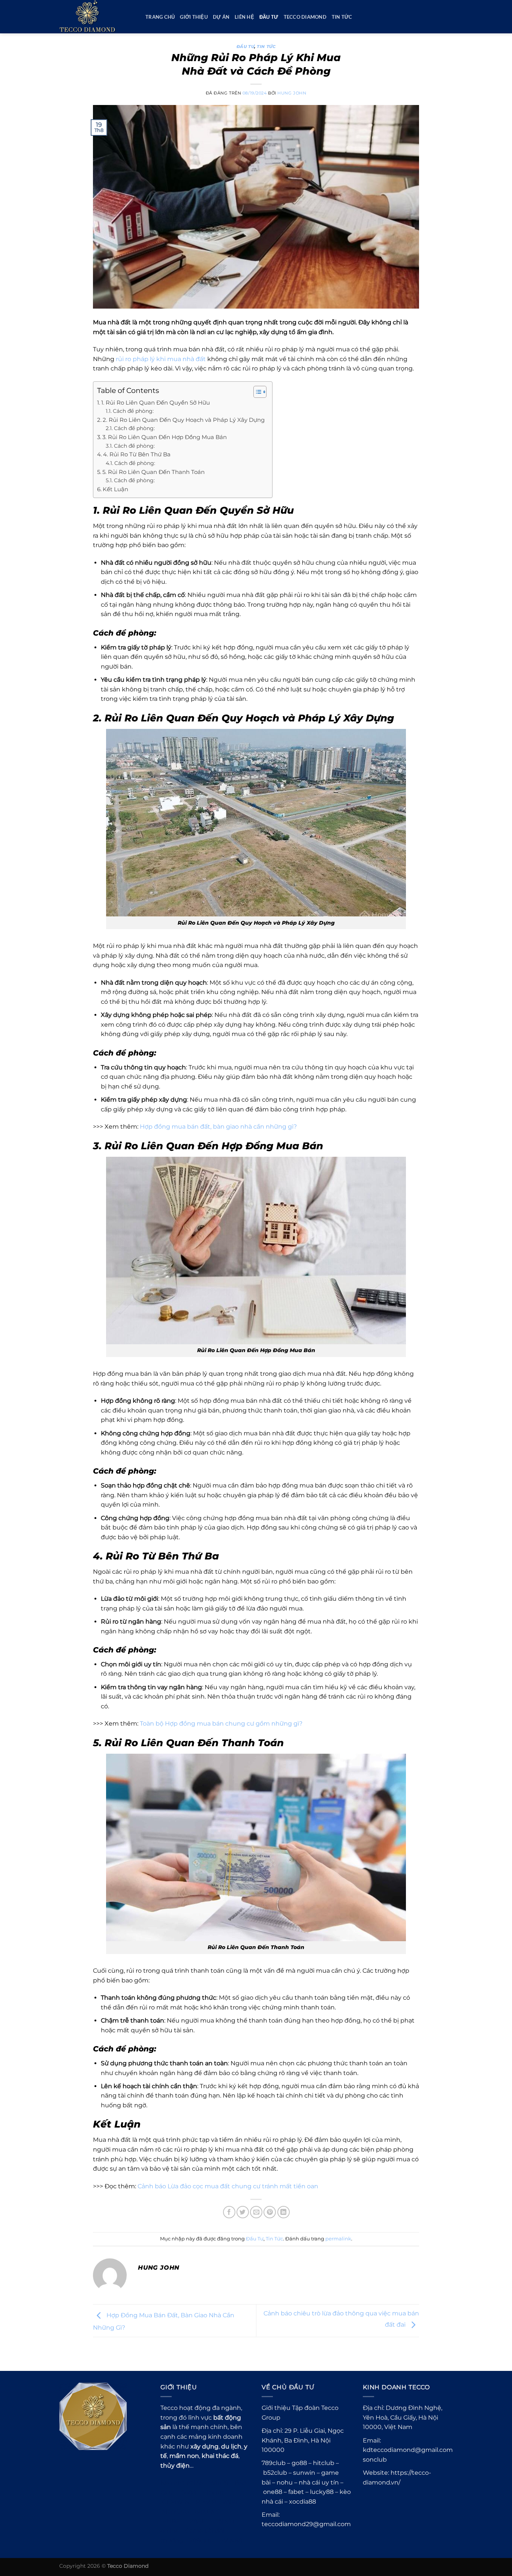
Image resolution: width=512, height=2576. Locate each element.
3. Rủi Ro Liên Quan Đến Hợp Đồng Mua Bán (165, 437)
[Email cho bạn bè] (256, 2212)
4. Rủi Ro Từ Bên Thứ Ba (137, 454)
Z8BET (199, 2521)
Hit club (214, 2493)
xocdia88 (302, 2502)
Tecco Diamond (305, 17)
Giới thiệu (194, 17)
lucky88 (322, 2492)
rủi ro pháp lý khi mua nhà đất (161, 359)
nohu (285, 2482)
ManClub (175, 2512)
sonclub (375, 2460)
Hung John (292, 93)
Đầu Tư (269, 17)
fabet (296, 2492)
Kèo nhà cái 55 (182, 2483)
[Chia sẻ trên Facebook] (229, 2212)
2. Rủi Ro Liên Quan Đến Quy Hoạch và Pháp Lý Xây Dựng (184, 420)
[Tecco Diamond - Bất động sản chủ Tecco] (97, 17)
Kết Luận (115, 489)
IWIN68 (231, 2541)
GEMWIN (176, 2502)
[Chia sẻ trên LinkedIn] (284, 2212)
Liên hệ (244, 17)
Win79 (219, 2483)
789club (201, 2541)
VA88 (230, 2502)
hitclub (324, 2463)
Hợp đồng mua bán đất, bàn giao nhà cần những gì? (218, 1127)
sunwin (304, 2473)
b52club (275, 2473)
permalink (338, 2239)
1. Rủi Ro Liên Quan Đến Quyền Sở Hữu (156, 403)
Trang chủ (160, 17)
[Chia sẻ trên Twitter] (243, 2212)
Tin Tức (342, 17)
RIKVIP (206, 2502)
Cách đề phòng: (133, 411)
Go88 (188, 2493)
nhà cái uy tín (319, 2482)
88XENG (207, 2512)
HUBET (173, 2521)
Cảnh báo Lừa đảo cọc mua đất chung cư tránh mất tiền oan (228, 2186)
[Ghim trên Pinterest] (270, 2212)
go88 (299, 2463)
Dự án (221, 17)
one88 (273, 2492)
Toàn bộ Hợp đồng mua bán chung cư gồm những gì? (221, 1724)
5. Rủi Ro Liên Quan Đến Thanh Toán (153, 472)
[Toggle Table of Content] (256, 392)
